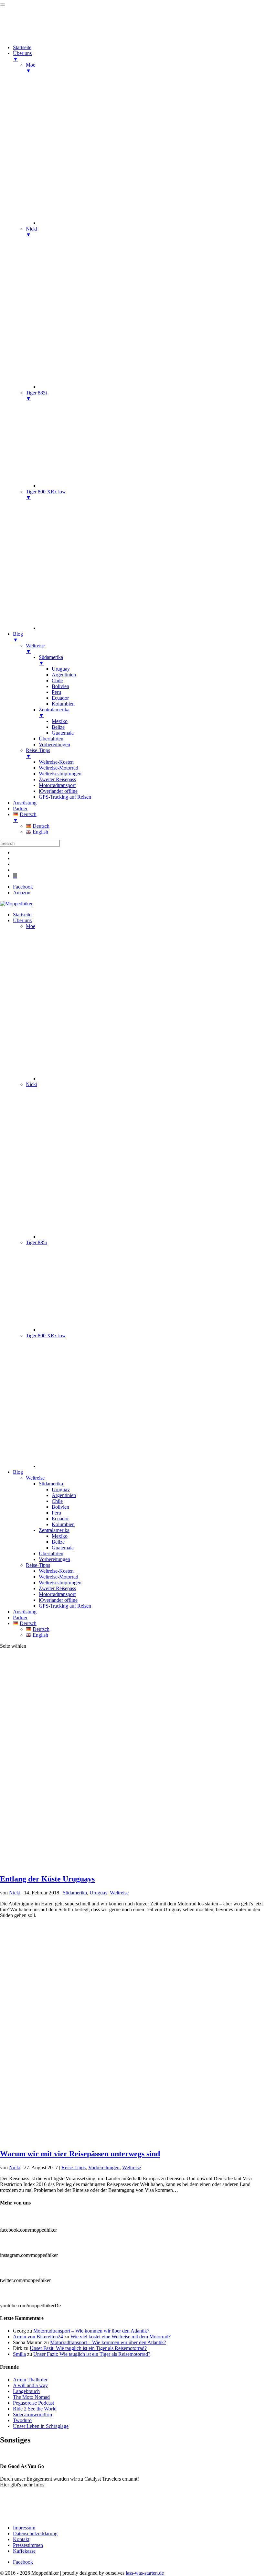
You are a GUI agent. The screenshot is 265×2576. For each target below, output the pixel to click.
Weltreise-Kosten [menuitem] (56, 762)
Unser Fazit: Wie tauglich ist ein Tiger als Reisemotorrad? (88, 2348)
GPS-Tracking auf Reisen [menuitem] (65, 797)
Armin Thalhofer (30, 2380)
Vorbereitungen (54, 1559)
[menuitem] (152, 223)
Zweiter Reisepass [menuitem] (57, 779)
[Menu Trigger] (3, 5)
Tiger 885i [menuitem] (36, 396)
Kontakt (21, 2539)
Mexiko (60, 1536)
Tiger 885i (36, 1242)
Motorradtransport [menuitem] (57, 785)
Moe (31, 926)
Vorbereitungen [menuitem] (54, 744)
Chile (57, 1501)
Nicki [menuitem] (32, 232)
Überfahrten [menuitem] (51, 739)
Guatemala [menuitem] (63, 733)
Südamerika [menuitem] (51, 660)
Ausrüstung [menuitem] (25, 803)
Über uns (22, 920)
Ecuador (60, 1519)
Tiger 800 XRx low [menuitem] (46, 495)
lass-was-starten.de (145, 2573)
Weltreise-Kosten (56, 1571)
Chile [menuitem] (57, 680)
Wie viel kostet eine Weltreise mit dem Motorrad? (121, 2337)
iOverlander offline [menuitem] (58, 791)
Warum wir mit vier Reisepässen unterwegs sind (80, 2154)
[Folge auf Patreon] (15, 876)
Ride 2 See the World (35, 2409)
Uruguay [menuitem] (61, 669)
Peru (56, 1513)
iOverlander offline (58, 1600)
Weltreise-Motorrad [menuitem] (58, 768)
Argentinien (64, 1495)
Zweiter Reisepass (57, 1588)
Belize (58, 1542)
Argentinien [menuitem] (64, 675)
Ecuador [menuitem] (60, 698)
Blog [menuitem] (18, 637)
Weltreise (35, 1478)
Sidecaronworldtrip (32, 2414)
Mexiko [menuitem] (60, 721)
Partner (20, 1617)
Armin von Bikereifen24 (38, 2337)
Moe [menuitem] (31, 68)
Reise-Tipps (38, 1565)
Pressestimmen (15, 2454)
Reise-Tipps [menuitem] (38, 753)
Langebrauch (26, 2391)
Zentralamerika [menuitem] (54, 712)
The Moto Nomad (31, 2397)
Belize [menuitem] (58, 727)
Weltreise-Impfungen (60, 1583)
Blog (18, 1472)
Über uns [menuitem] (22, 56)
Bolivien (60, 1507)
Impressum (24, 2528)
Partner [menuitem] (20, 808)
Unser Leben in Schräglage (41, 2426)
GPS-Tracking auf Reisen (65, 1606)
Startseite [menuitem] (22, 47)
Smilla (19, 2354)
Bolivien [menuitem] (60, 686)
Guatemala (63, 1548)
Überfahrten (51, 1553)
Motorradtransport (57, 1594)
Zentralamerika (54, 1530)
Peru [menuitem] (56, 692)
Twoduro (22, 2420)
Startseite (22, 915)
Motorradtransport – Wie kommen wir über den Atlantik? (91, 2331)
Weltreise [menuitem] (35, 648)
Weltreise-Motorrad (58, 1577)
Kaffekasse (24, 2551)
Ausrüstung (25, 1612)
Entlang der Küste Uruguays (47, 1879)
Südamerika (51, 1484)
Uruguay (61, 1489)
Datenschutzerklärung (35, 2533)
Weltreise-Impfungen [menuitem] (60, 774)
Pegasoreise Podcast (33, 2403)
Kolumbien (63, 1524)
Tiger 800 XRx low (46, 1336)
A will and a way (30, 2385)
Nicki (32, 1084)
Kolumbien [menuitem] (63, 704)
